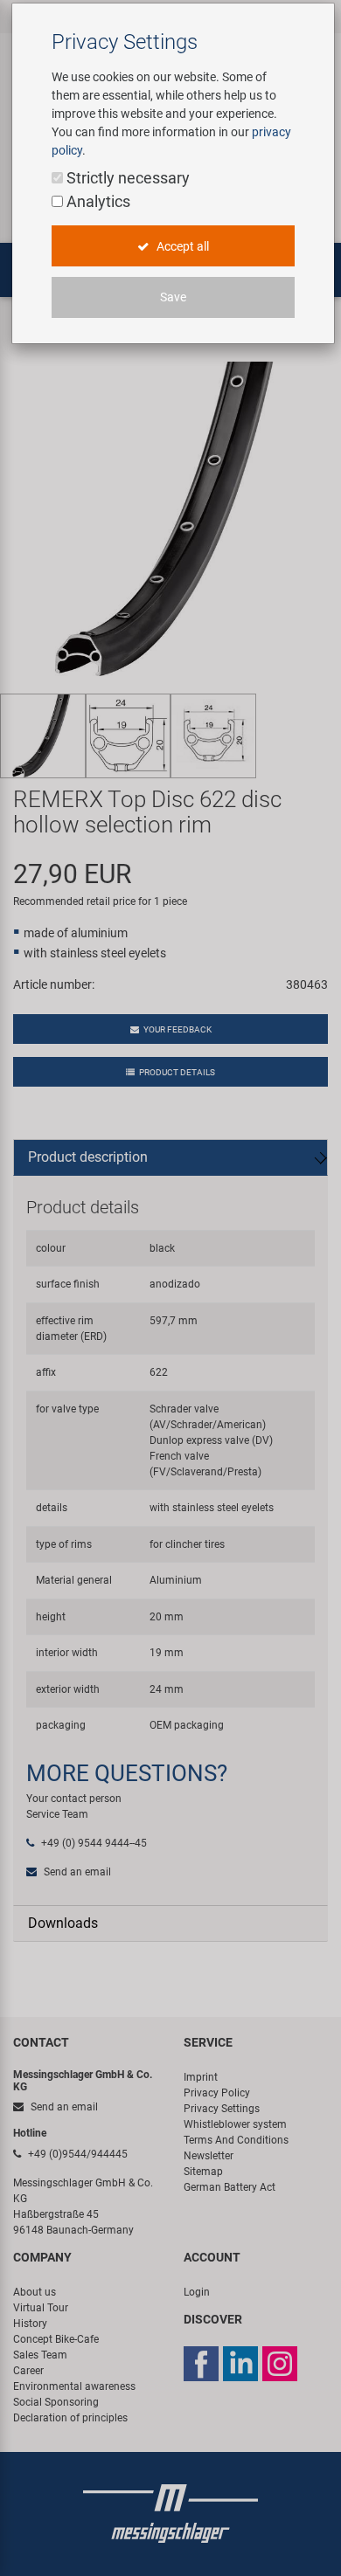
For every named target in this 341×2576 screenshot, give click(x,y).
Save (173, 297)
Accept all (181, 246)
